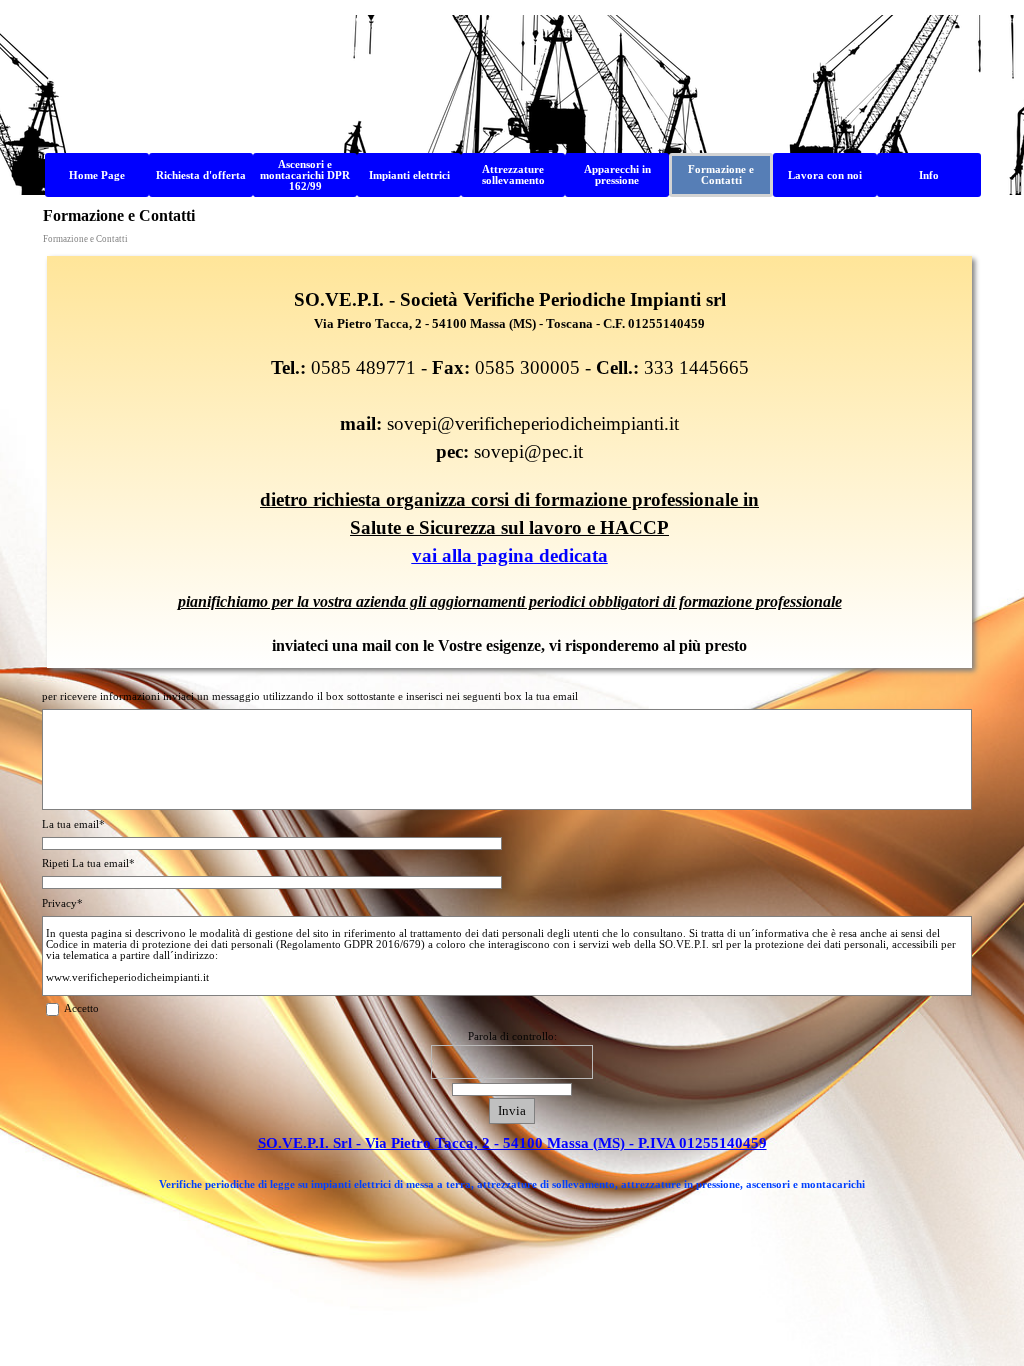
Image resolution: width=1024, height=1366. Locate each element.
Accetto (81, 1008)
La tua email (73, 824)
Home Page (97, 175)
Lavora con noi (825, 175)
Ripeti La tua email (88, 863)
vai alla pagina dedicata (510, 555)
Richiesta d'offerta (201, 175)
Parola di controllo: (512, 1036)
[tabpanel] (509, 462)
